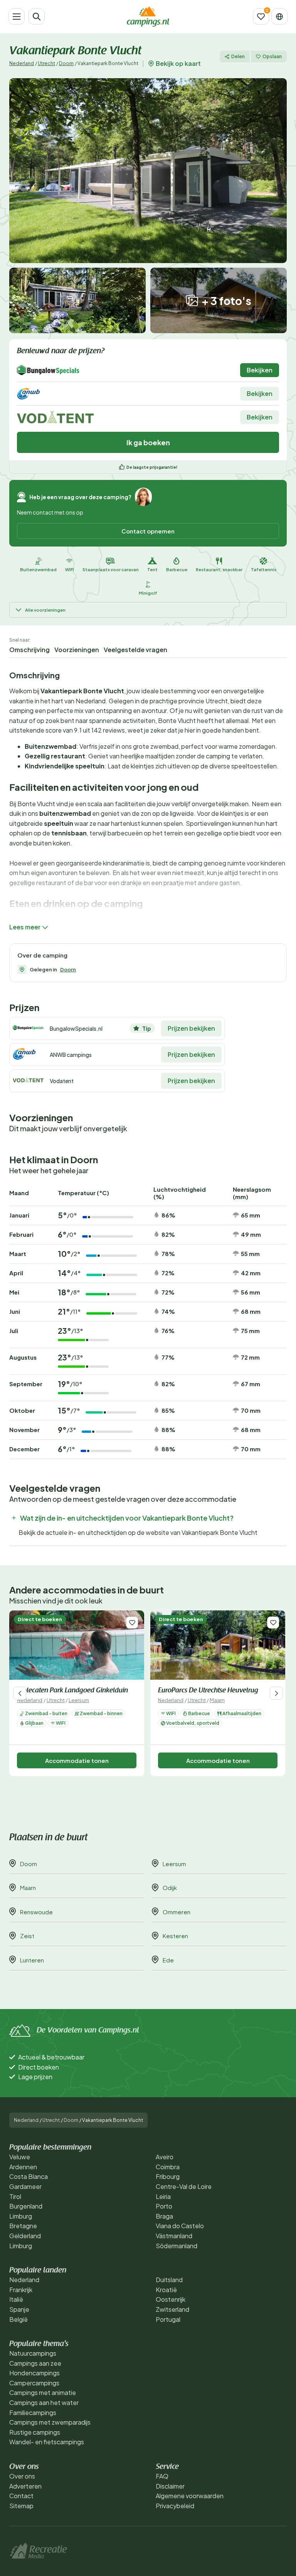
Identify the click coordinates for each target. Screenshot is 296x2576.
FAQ (162, 2476)
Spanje (19, 2309)
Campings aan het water (44, 2402)
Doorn (66, 63)
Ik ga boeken (148, 442)
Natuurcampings (33, 2353)
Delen (238, 56)
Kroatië (166, 2290)
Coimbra (168, 2167)
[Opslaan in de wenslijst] (132, 1623)
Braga (164, 2216)
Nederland (22, 63)
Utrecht (46, 63)
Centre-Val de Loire (184, 2186)
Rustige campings (35, 2432)
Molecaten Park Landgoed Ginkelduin (72, 1691)
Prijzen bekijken (191, 1028)
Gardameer (25, 2186)
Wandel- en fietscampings (47, 2442)
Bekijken (260, 370)
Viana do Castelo (180, 2226)
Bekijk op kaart (178, 64)
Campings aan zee (35, 2363)
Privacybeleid (175, 2506)
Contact (21, 2496)
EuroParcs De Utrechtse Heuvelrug (208, 1691)
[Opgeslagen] (261, 17)
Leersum (79, 1700)
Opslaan (272, 56)
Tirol (15, 2196)
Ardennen (23, 2167)
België (18, 2319)
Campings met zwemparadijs (50, 2422)
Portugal (168, 2319)
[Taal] (279, 17)
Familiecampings (33, 2412)
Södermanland (177, 2246)
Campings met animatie (43, 2392)
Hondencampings (34, 2373)
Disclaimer (170, 2486)
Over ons (22, 2476)
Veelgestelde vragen (135, 650)
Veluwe (20, 2157)
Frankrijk (21, 2290)
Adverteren (25, 2486)
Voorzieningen (77, 650)
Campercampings (34, 2383)
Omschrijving (29, 650)
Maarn (217, 1700)
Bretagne (23, 2226)
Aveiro (165, 2157)
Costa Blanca (29, 2176)
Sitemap (21, 2506)
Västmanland (174, 2236)
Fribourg (168, 2176)
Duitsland (169, 2280)
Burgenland (26, 2206)
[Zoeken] (37, 17)
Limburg (21, 2216)
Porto (164, 2206)
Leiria (163, 2196)
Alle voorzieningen (45, 610)
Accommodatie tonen (77, 1760)
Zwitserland (172, 2309)
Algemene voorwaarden (190, 2496)
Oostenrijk (171, 2299)
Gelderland (25, 2236)
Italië (16, 2299)
